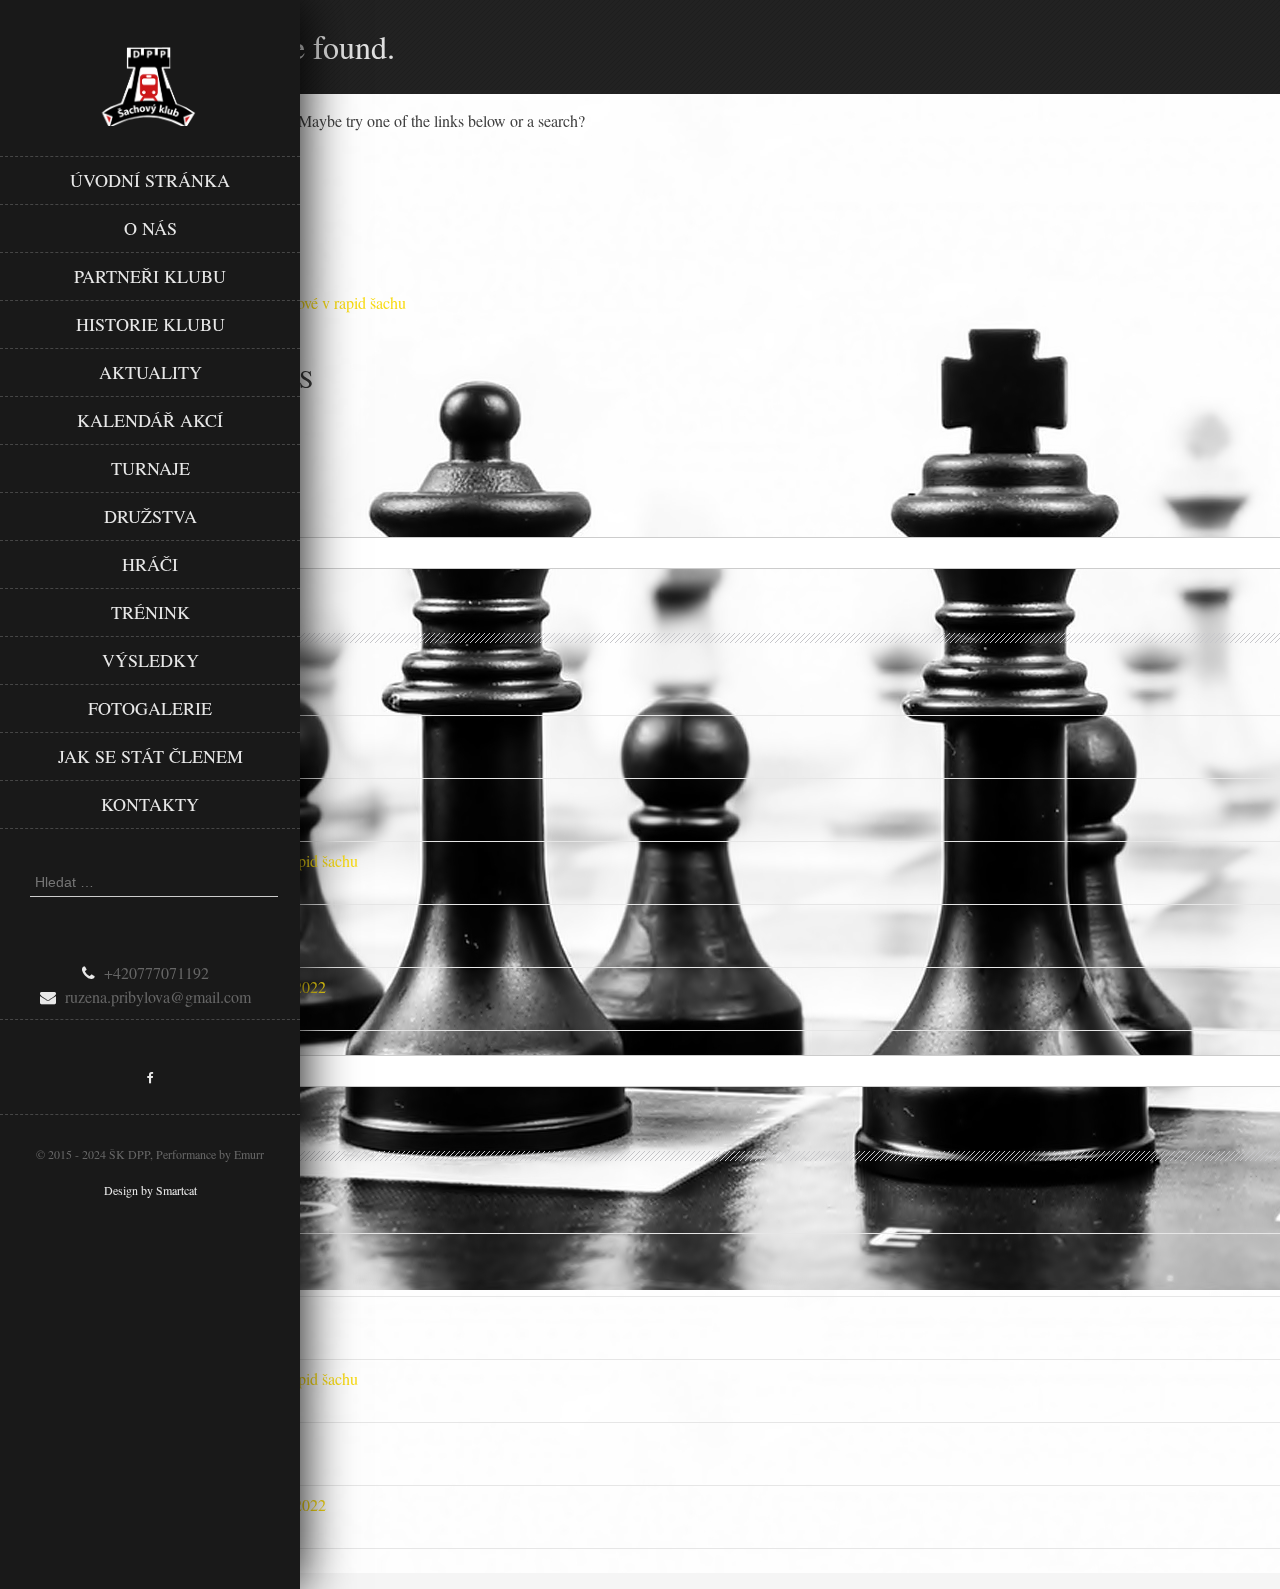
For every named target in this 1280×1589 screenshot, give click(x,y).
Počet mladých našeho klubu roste (107, 923)
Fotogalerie (150, 708)
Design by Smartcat (150, 1190)
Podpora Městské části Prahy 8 (97, 671)
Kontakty (150, 804)
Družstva (150, 516)
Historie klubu (150, 324)
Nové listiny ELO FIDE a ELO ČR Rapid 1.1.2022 (163, 986)
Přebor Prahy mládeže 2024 (87, 797)
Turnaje (150, 468)
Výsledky (150, 660)
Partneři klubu (150, 276)
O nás (150, 228)
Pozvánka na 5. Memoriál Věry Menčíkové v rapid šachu (179, 860)
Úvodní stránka (150, 180)
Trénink (150, 612)
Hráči (150, 564)
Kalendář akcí (150, 420)
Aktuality (150, 372)
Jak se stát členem (150, 756)
